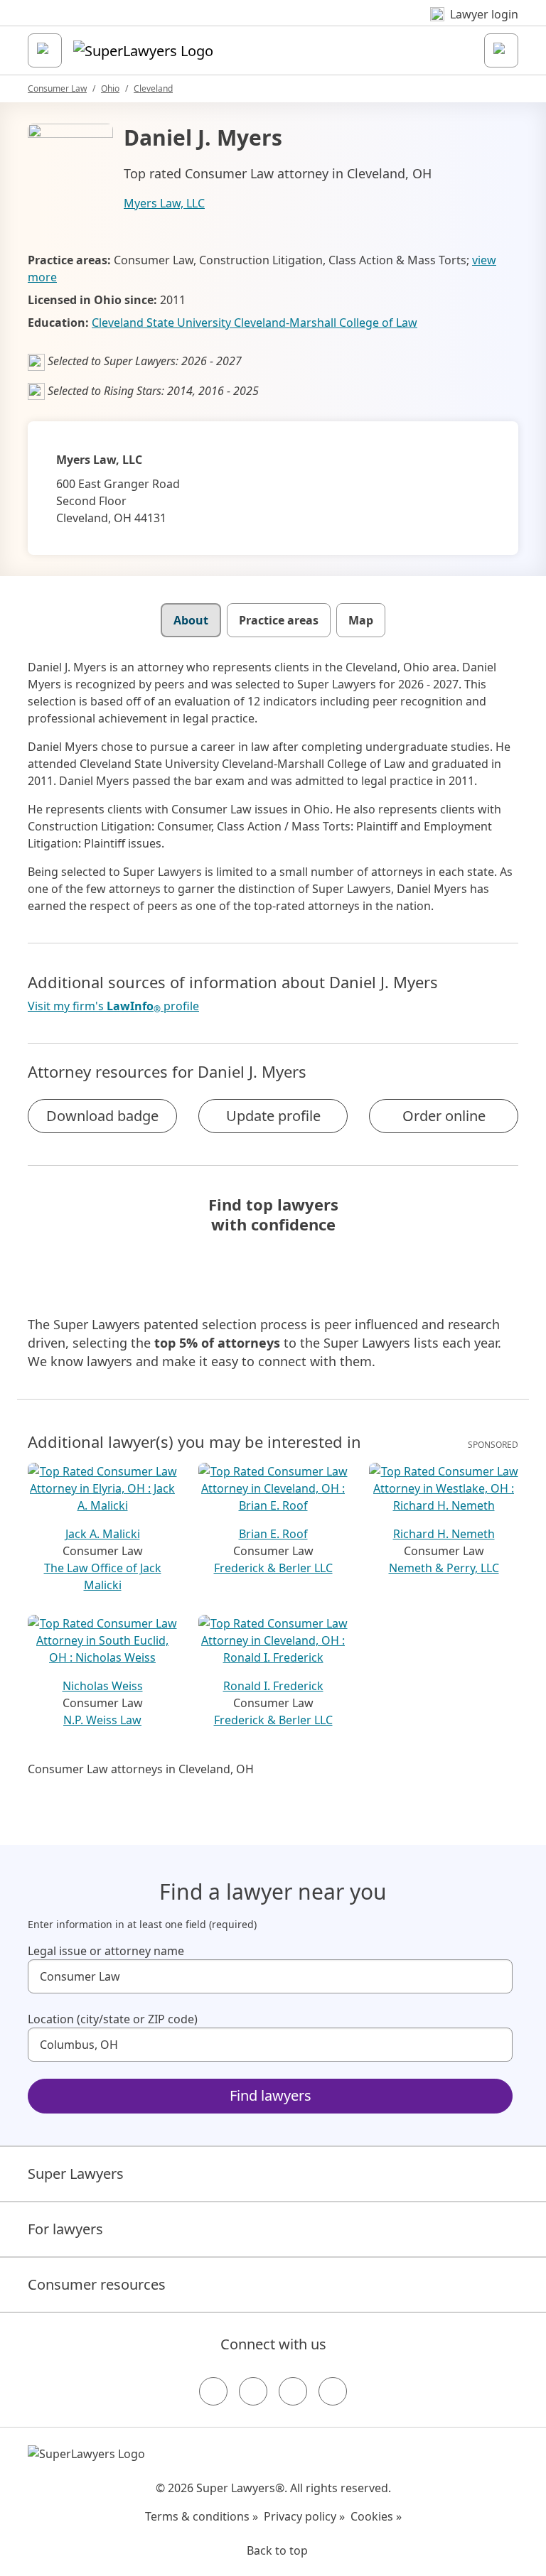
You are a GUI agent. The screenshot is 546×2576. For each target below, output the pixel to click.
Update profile (273, 1116)
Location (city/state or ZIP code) (113, 2019)
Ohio (110, 88)
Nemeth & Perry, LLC (444, 1568)
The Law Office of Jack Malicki (103, 1576)
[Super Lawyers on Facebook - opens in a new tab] (213, 2391)
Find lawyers (271, 2095)
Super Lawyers (76, 2174)
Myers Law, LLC (164, 203)
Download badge (102, 1116)
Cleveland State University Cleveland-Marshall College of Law (255, 323)
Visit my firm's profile (113, 1006)
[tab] (191, 620)
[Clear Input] (496, 1976)
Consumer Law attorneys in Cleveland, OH (141, 1769)
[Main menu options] (45, 50)
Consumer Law (57, 88)
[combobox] (270, 1976)
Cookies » (376, 2516)
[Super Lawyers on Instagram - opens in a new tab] (253, 2391)
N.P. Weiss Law (102, 1720)
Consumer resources (97, 2284)
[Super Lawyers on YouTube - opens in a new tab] (293, 2391)
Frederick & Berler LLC (273, 1568)
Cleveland (153, 88)
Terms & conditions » (202, 2516)
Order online (444, 1116)
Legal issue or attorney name (106, 1951)
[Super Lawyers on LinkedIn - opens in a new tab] (333, 2391)
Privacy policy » (304, 2516)
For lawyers (65, 2229)
